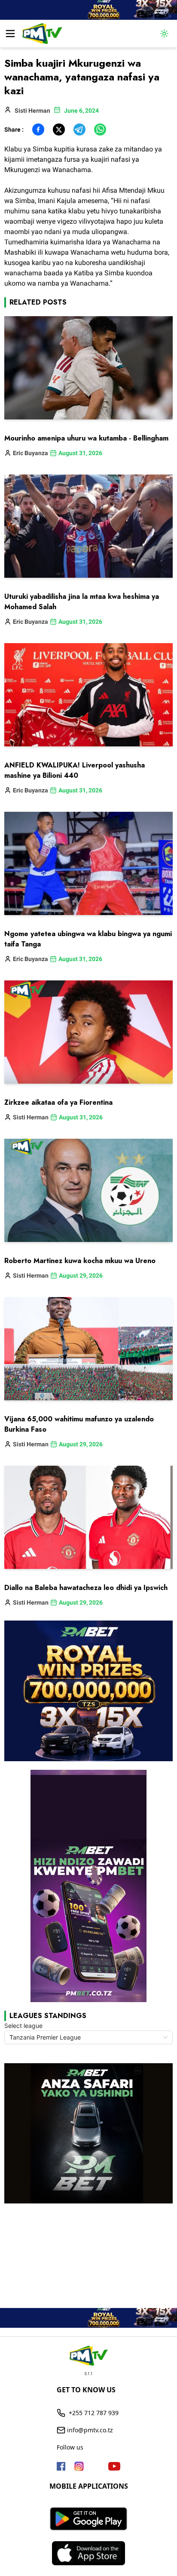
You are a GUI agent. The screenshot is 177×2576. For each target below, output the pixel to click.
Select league (23, 2026)
